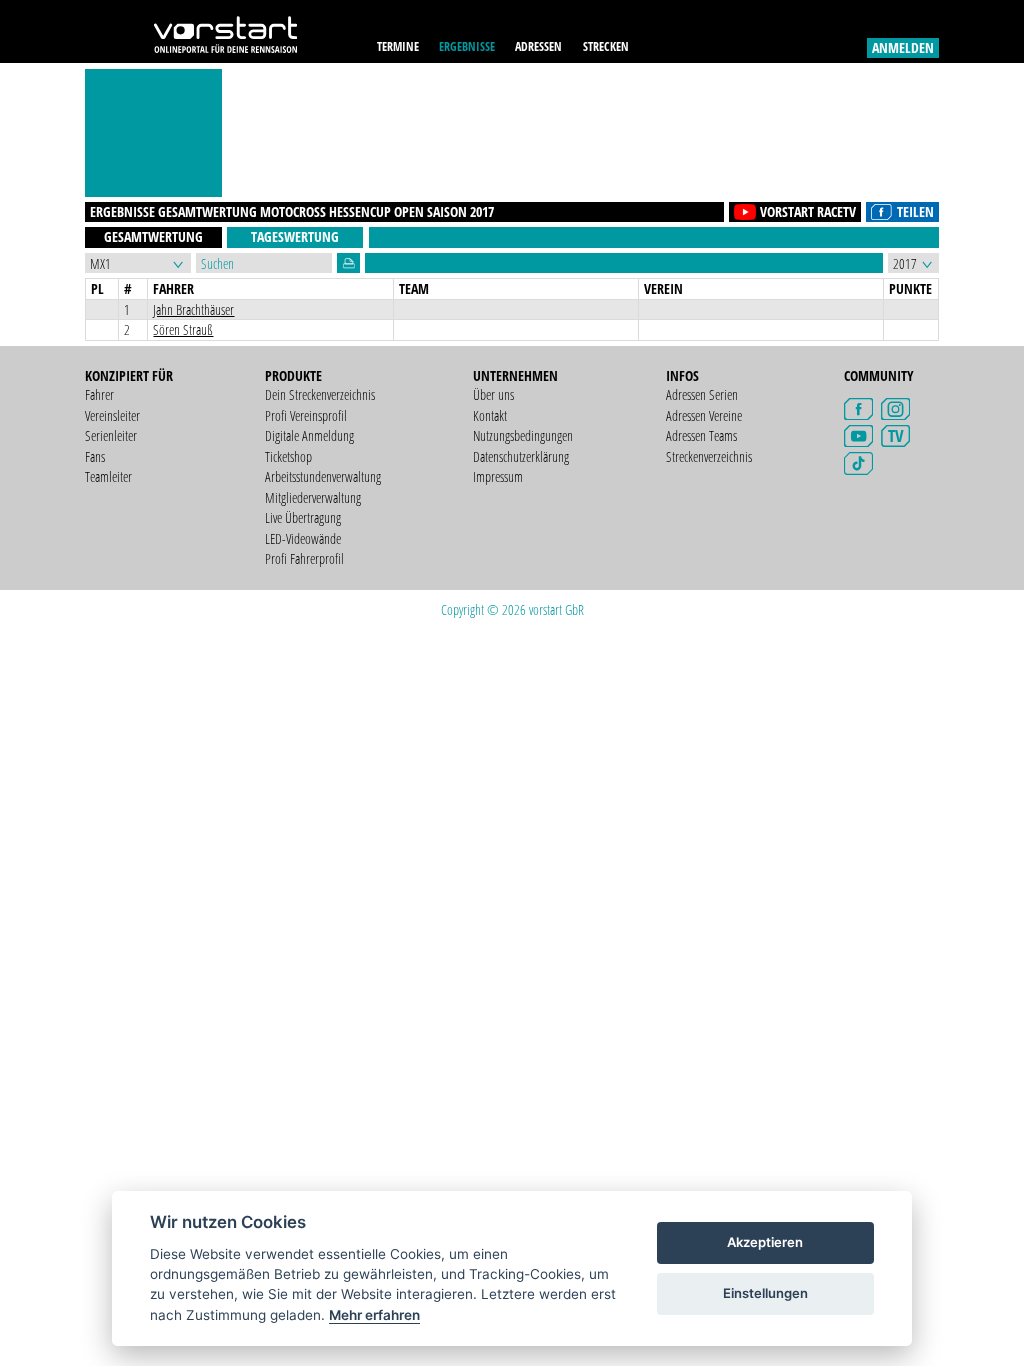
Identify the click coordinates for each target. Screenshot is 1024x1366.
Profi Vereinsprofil (306, 415)
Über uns (493, 394)
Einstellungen (765, 1293)
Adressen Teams (701, 435)
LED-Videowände (303, 538)
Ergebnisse (467, 46)
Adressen (538, 46)
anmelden (903, 47)
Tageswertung (295, 236)
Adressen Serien (702, 394)
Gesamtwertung (153, 236)
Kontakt (490, 415)
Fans (95, 456)
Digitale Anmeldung (309, 435)
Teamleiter (108, 476)
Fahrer (99, 394)
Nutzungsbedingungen (523, 435)
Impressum (498, 476)
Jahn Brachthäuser (193, 309)
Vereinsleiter (112, 415)
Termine (398, 46)
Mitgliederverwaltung (313, 497)
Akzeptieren (765, 1242)
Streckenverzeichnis (709, 456)
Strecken (606, 46)
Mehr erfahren (374, 1315)
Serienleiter (111, 435)
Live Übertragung (303, 517)
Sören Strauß (183, 329)
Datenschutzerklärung (521, 456)
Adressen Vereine (704, 415)
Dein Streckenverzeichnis (320, 394)
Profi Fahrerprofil (304, 558)
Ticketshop (288, 456)
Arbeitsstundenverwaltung (323, 476)
